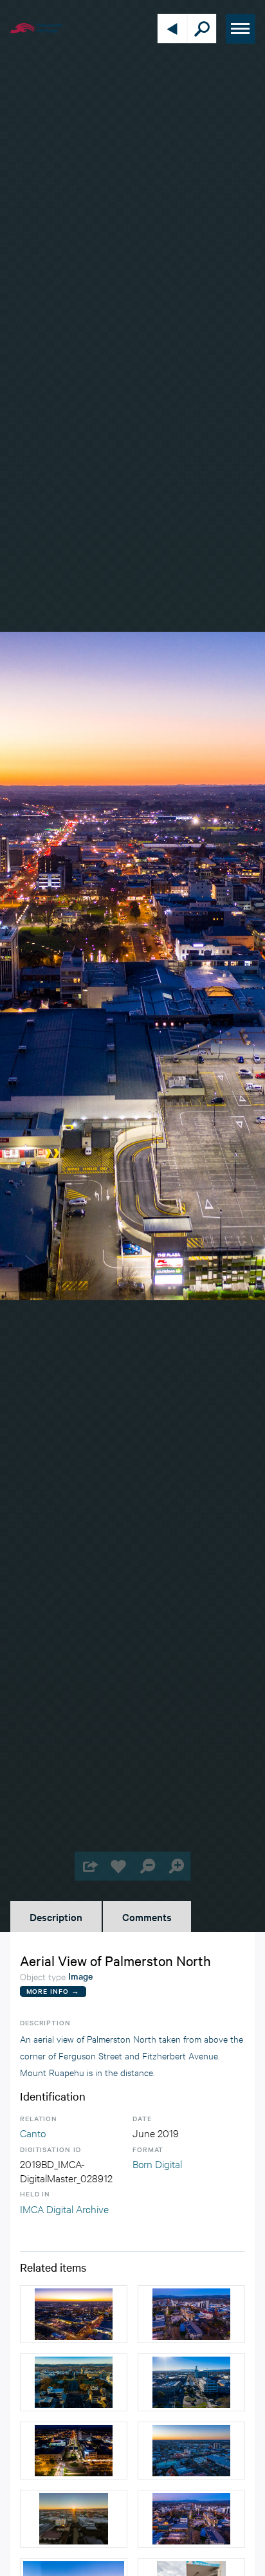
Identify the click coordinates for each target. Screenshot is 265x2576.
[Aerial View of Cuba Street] (74, 2519)
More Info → (53, 1991)
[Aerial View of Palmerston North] (74, 2314)
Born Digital (157, 2163)
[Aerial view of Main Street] (191, 2382)
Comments (147, 1917)
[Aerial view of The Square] (74, 2382)
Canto (33, 2132)
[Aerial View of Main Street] (74, 2451)
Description (56, 1917)
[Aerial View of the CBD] (191, 2314)
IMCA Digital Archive (64, 2208)
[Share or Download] (89, 1866)
